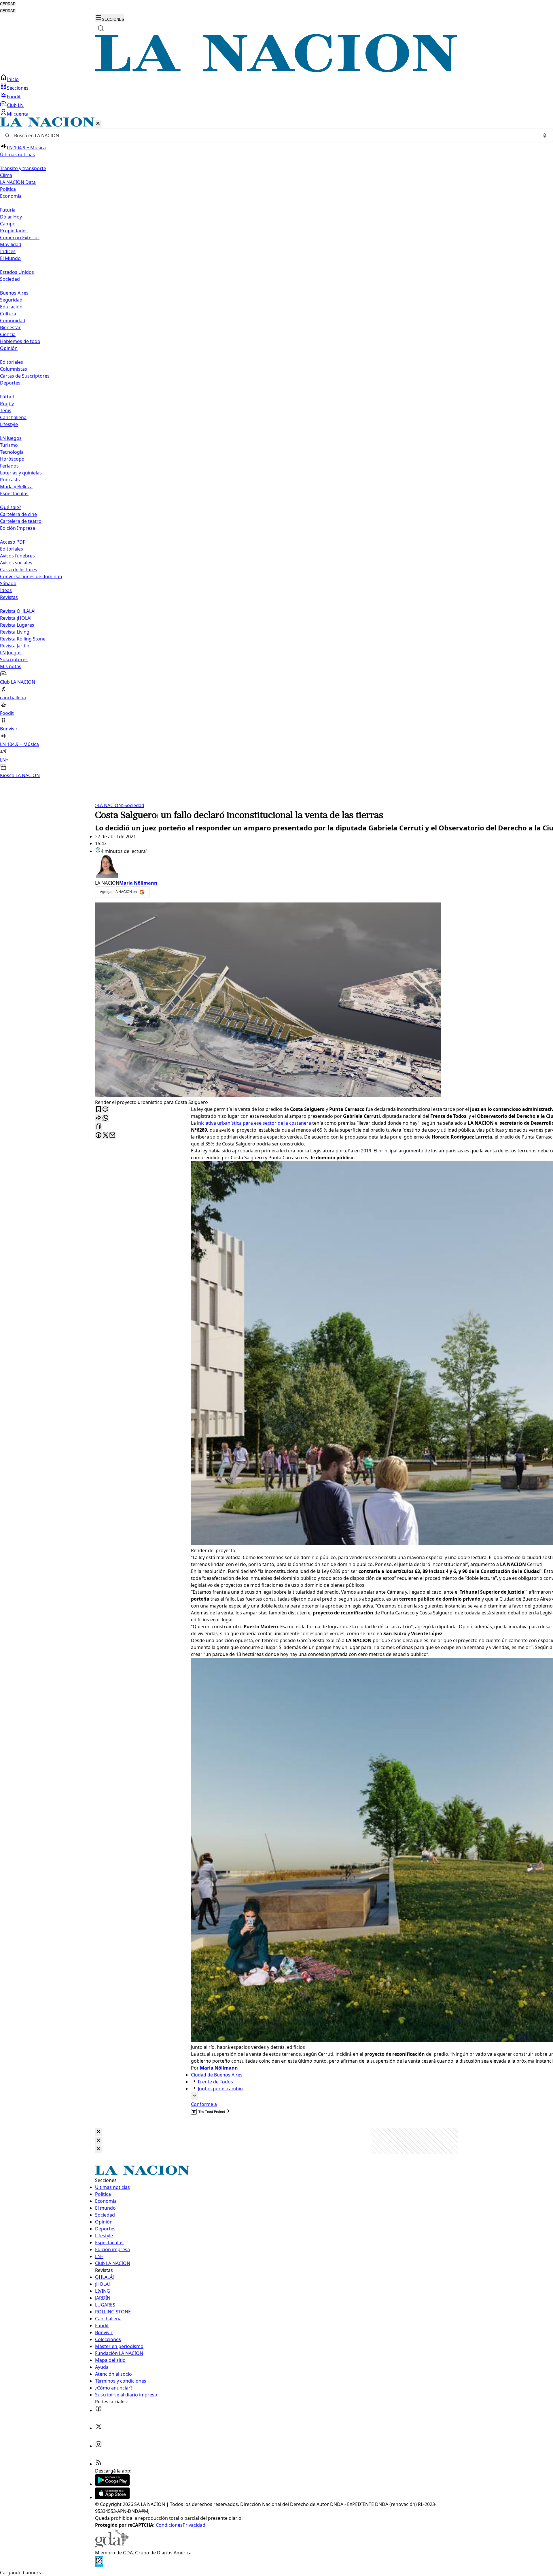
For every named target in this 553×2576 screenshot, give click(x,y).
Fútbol (7, 397)
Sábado (8, 583)
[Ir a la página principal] (276, 71)
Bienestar (10, 327)
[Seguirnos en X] (99, 2428)
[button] (276, 448)
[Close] (99, 2132)
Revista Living (15, 632)
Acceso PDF (13, 542)
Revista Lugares (17, 625)
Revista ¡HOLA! (16, 618)
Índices (8, 251)
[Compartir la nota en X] (105, 1136)
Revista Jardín (15, 646)
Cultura (8, 314)
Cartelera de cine (18, 514)
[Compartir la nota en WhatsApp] (105, 1118)
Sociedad (133, 805)
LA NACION (108, 805)
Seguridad (11, 300)
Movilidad (11, 244)
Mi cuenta (18, 114)
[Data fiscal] (99, 2566)
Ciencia (8, 334)
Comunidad (13, 321)
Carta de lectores (19, 570)
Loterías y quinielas (21, 473)
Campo (8, 224)
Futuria (8, 210)
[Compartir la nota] (99, 1118)
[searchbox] (274, 135)
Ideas (6, 590)
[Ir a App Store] (112, 2497)
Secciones (18, 88)
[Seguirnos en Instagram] (99, 2446)
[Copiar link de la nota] (99, 1127)
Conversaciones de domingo (31, 576)
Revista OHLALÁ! (18, 611)
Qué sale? (11, 507)
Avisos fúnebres (17, 556)
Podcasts (10, 480)
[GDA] (112, 2546)
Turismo (9, 445)
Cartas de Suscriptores (25, 376)
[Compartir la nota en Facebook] (99, 1136)
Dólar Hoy (11, 217)
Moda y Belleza (16, 487)
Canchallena (13, 417)
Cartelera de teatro (21, 521)
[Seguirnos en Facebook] (99, 2410)
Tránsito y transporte (23, 168)
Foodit (14, 97)
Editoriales (12, 362)
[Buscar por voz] (545, 135)
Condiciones (169, 2525)
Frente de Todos (215, 2082)
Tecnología (12, 452)
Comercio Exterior (20, 238)
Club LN (15, 105)
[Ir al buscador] (101, 28)
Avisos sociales (16, 563)
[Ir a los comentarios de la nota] (105, 1110)
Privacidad (194, 2525)
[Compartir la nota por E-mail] (112, 1136)
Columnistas (14, 369)
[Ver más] (194, 2096)
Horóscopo (12, 459)
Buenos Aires (14, 293)
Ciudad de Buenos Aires (217, 2075)
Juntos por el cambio (220, 2089)
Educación (11, 307)
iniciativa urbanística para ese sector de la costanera (255, 1123)
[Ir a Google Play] (112, 2484)
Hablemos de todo (20, 341)
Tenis (6, 410)
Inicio (13, 79)
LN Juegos (11, 438)
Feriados (9, 466)
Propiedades (14, 231)
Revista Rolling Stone (23, 639)
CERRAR (8, 4)
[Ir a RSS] (99, 2464)
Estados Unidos (17, 272)
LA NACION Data (18, 182)
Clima (6, 175)
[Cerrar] (98, 124)
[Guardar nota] (99, 1110)
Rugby (7, 404)
